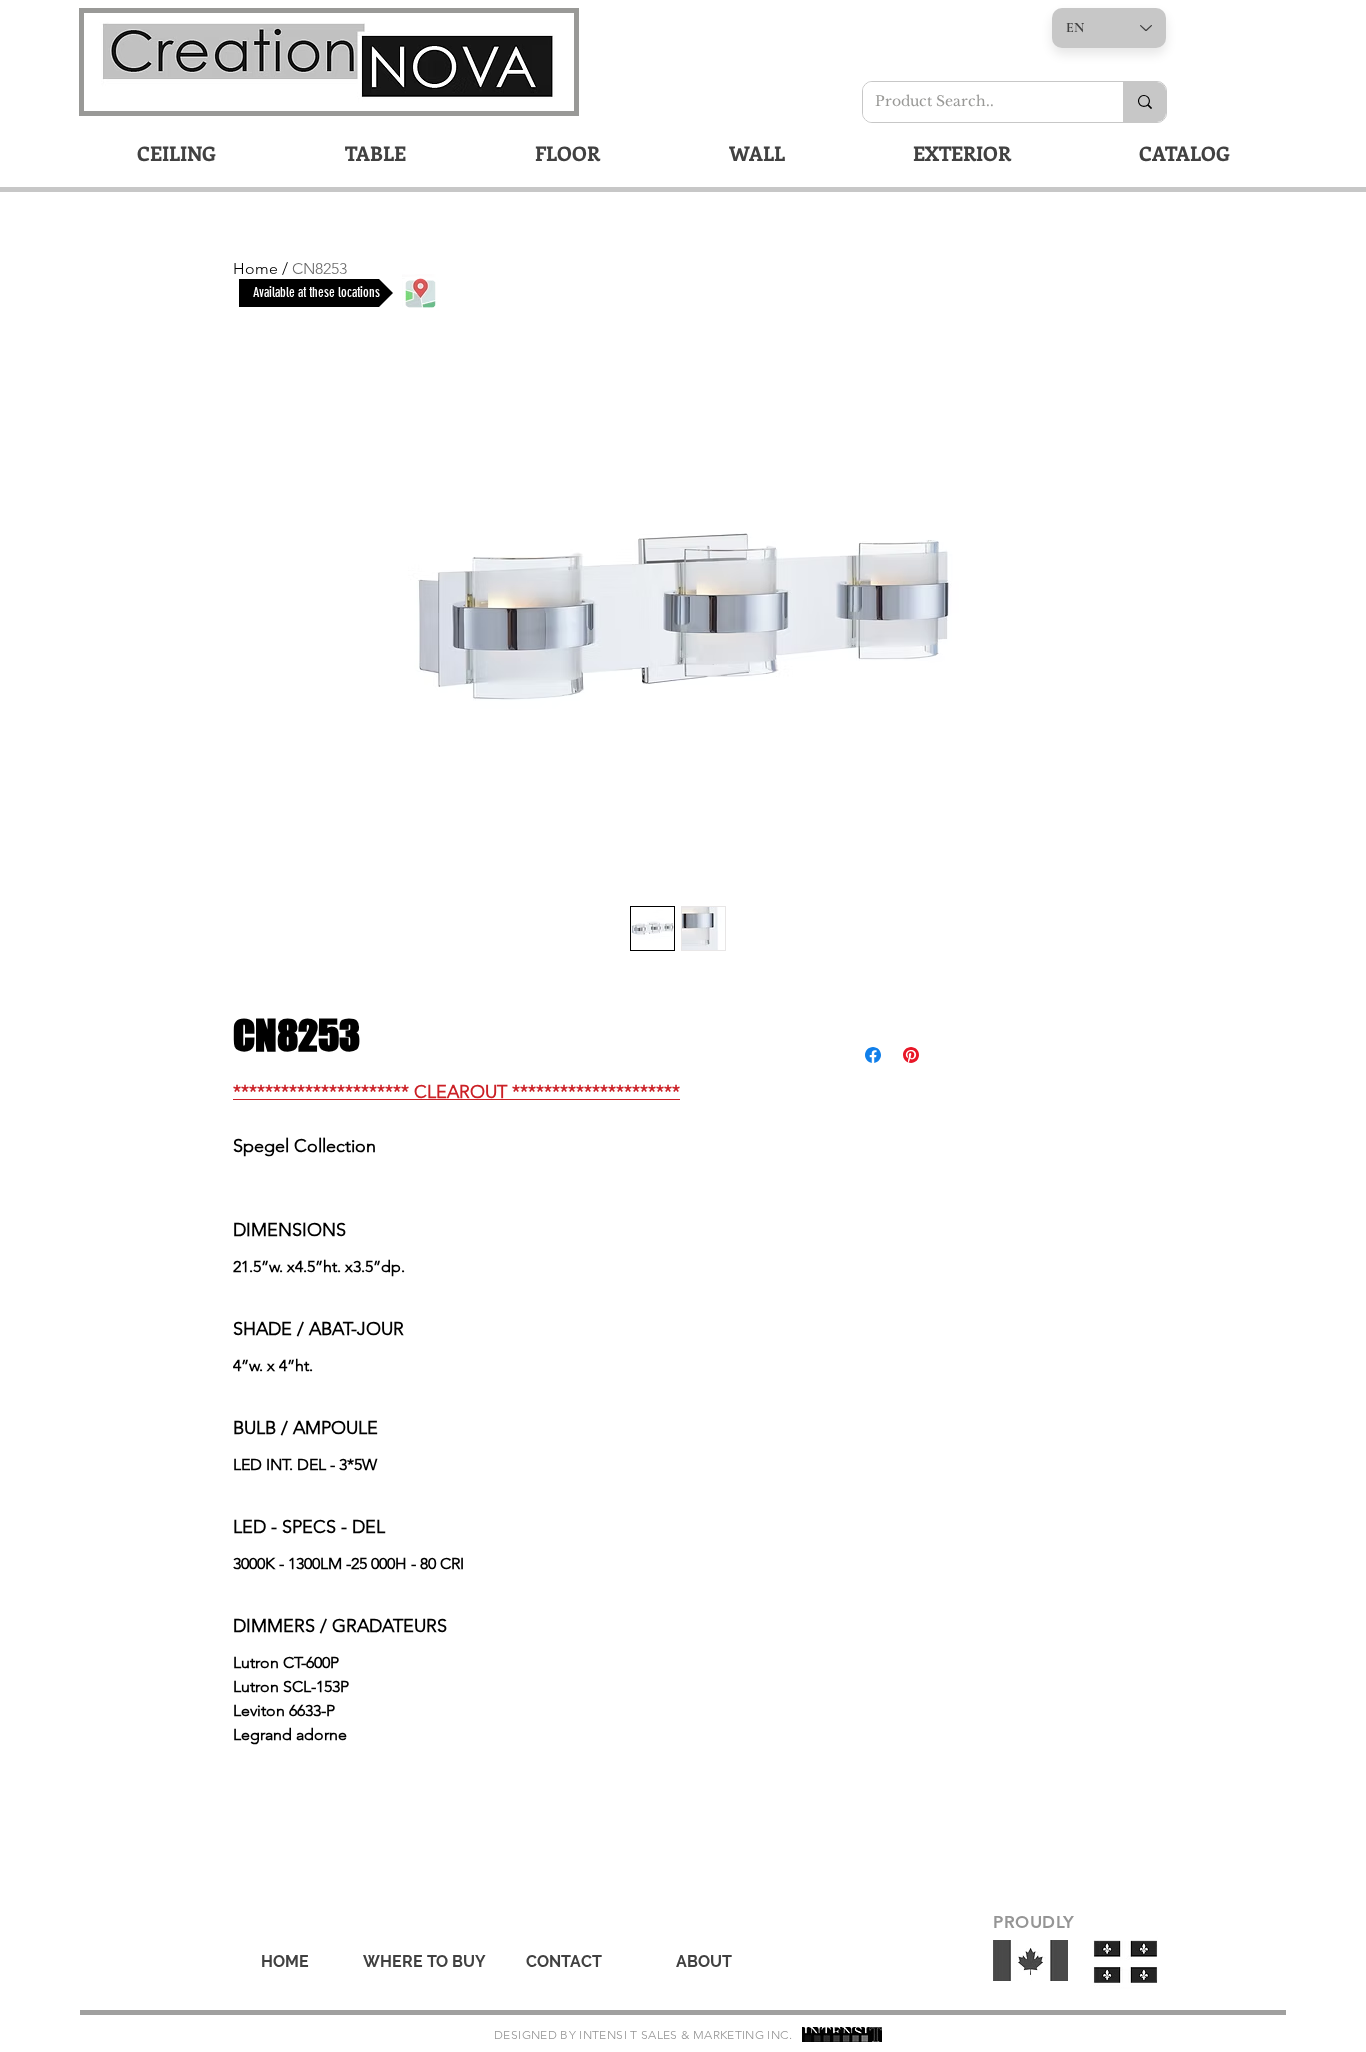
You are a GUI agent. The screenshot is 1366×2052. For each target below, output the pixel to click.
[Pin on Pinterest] (911, 1055)
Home (255, 268)
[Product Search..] (1144, 102)
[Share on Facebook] (873, 1055)
